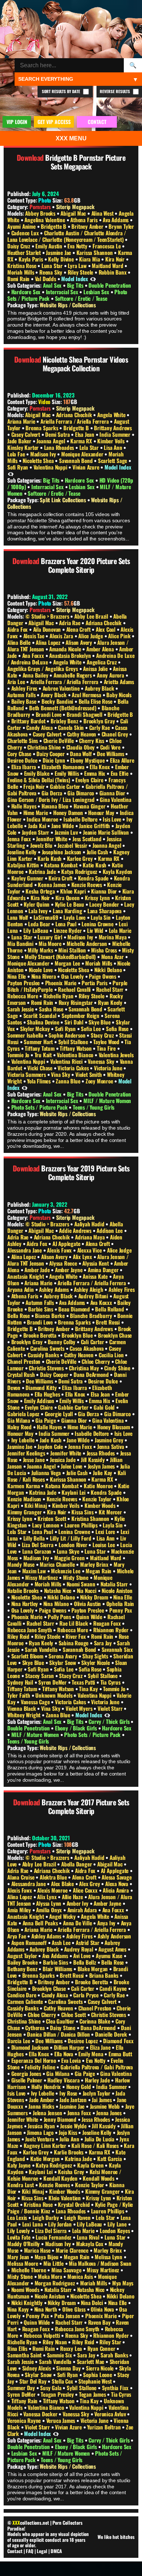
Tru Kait (44, 1055)
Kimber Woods (100, 1505)
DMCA (56, 2551)
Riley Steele (81, 272)
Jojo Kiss (68, 2132)
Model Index (75, 279)
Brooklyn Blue (78, 1335)
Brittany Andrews (113, 428)
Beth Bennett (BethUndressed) (63, 708)
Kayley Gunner (28, 878)
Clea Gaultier (61, 2021)
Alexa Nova (117, 1884)
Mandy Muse (22, 1564)
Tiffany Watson (76, 1048)
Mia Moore (51, 943)
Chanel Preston (25, 1361)
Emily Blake (38, 773)
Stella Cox (63, 2381)
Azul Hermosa (87, 695)
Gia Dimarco (81, 793)
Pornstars (40, 207)
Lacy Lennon (46, 1525)
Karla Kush (50, 858)
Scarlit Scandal (41, 1015)
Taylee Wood (107, 1042)
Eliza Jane (101, 2047)
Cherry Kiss (92, 740)
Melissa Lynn (109, 2257)
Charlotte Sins (23, 740)
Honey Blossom (114, 1427)
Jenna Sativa (111, 1446)
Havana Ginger (90, 806)
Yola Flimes (40, 1081)
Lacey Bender (105, 904)
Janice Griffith (95, 826)
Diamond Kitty (42, 1387)
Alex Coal (106, 629)
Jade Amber (42, 2100)
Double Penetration (110, 285)
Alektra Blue (54, 1877)
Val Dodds (46, 279)
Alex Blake (63, 1884)
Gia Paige (46, 1420)
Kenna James (53, 884)
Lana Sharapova (105, 911)
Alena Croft (79, 629)
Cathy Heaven (82, 734)
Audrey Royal (79, 1949)
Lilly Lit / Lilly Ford (71, 1538)
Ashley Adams (54, 1289)
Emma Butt (120, 2054)
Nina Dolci (92, 2303)
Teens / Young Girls (94, 1107)
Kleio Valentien (65, 2198)
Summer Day (22, 2388)
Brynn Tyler (121, 226)
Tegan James (93, 2394)
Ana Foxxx (34, 655)
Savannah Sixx (117, 1649)
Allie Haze (73, 1897)
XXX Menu (71, 138)
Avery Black (54, 695)
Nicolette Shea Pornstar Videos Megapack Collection (85, 364)
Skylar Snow (63, 1662)
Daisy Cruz (19, 246)
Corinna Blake (95, 2021)
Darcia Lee (19, 2041)
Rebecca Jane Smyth (30, 1630)
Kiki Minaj (36, 1505)
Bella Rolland (110, 1309)
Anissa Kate (96, 1276)
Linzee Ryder (68, 930)
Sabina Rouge (74, 1643)
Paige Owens (103, 976)
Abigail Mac (74, 213)
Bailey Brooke (23, 1962)
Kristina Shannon (91, 1518)
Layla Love (75, 917)
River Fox (76, 1636)
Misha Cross (105, 950)
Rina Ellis (18, 2348)
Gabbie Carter (66, 786)
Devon (15, 1387)
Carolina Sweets (48, 1348)
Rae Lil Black (74, 1623)
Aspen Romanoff (30, 1942)
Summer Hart (39, 1042)
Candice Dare (22, 1995)
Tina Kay (89, 1689)
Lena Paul (67, 924)
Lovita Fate (20, 2237)
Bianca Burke (50, 1315)
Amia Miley (20, 1910)
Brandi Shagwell (85, 714)
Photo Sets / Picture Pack (40, 1107)
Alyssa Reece (64, 1263)
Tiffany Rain (25, 2401)
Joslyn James (102, 1466)
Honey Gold (79, 2086)
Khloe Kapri (74, 891)
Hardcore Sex (27, 292)
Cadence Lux (26, 233)
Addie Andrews (76, 1230)
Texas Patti (84, 1682)
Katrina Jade (43, 871)
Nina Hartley (25, 1603)
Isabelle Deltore (81, 819)
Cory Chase (20, 754)
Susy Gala (51, 2388)
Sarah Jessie (21, 1009)
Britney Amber (88, 226)
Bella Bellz (85, 1962)
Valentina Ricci (67, 1061)
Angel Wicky (63, 1916)
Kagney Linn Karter (46, 2145)
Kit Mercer (111, 1512)
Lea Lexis (18, 2217)
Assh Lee (62, 1942)
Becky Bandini (58, 701)
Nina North (46, 2309)
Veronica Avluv (111, 2414)
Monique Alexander (83, 454)
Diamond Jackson (31, 2047)
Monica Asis (81, 2276)
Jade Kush (51, 1440)
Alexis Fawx (60, 1250)
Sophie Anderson (68, 1035)
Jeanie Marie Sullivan (107, 832)
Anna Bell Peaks (41, 1923)
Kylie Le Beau (70, 904)
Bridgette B (54, 226)
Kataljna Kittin (24, 865)
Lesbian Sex (97, 292)
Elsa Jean (85, 434)
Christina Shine (45, 747)
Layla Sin (101, 917)
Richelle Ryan (59, 996)
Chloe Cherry (96, 1361)
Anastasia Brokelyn (71, 655)
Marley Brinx (95, 1564)
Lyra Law (78, 265)
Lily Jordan (61, 2224)
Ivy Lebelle (24, 1440)
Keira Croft (61, 878)
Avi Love (82, 1956)
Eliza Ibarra (24, 767)
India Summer (115, 434)
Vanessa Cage (36, 1702)
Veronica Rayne (25, 2420)
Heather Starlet (25, 252)
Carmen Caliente (26, 2001)
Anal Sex (53, 285)
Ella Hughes (48, 1394)
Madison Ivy (44, 454)
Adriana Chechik (75, 415)
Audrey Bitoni (94, 1296)
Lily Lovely (19, 2230)
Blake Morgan (93, 1969)
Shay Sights (96, 1656)
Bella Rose (19, 1315)
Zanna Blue (69, 1081)
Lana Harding (68, 911)
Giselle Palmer (27, 2080)
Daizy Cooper (51, 754)
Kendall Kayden (61, 2178)
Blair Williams (58, 1969)
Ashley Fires (25, 688)
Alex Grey (90, 1884)
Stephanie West (96, 2381)
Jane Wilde (63, 826)
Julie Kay (103, 1473)
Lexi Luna (33, 2224)
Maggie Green (70, 1558)
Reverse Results (115, 91)
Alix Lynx (83, 1257)
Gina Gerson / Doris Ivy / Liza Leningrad (52, 799)
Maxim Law (35, 1571)
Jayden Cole (51, 1446)
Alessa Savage (117, 1877)
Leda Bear (40, 924)
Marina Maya (113, 937)
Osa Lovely (73, 976)
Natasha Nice (58, 1590)
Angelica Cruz (102, 662)
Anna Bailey (36, 675)
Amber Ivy (78, 1903)
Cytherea (35, 2028)
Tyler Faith (19, 1695)
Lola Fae (17, 454)
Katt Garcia (110, 2158)
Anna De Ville (78, 1923)
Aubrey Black (100, 688)
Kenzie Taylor (97, 1499)
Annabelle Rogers (73, 675)
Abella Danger (77, 1864)
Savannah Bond (76, 460)
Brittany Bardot (29, 721)
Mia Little (54, 2263)
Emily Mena (91, 2054)
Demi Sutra (58, 434)
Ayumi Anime (22, 226)
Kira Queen (68, 898)
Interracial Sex (63, 292)
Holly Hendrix (47, 2086)
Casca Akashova (87, 1348)
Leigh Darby (46, 2217)
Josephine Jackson (62, 852)
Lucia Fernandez (54, 2237)
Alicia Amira (116, 1890)
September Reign (81, 1015)
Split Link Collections (63, 500)
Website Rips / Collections (68, 305)
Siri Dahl (75, 1022)
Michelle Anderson (87, 943)
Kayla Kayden (118, 871)
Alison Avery (79, 642)
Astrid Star (88, 1942)
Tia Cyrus (111, 1682)
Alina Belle (20, 642)
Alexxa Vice (90, 1250)
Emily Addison (40, 1401)
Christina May (84, 1368)
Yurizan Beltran (104, 2427)
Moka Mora (51, 2276)
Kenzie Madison (25, 1499)
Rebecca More (23, 996)
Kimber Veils (111, 441)
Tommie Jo (19, 1055)
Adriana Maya (90, 1237)
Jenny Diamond (61, 2119)
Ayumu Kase (110, 1956)
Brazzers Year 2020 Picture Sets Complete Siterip (85, 565)
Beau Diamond (75, 1309)
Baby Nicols (119, 695)
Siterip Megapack (75, 207)
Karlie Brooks (69, 2152)
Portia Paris (95, 983)
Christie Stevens (47, 1368)
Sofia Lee (91, 1029)
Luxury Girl (51, 937)
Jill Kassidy (93, 1459)
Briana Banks (104, 1975)
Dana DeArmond (92, 1374)
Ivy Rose (69, 2093)
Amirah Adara (83, 1910)
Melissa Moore (23, 2263)
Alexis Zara (62, 636)
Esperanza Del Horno (34, 2060)
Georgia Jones (27, 2073)
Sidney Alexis (37, 2368)
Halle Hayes (25, 806)
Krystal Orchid (74, 2204)
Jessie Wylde (74, 2126)
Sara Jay (104, 1643)
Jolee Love (72, 1466)
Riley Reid (19, 1636)
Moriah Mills (21, 272)
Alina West (103, 213)
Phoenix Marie (62, 983)
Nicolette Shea (39, 460)
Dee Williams (111, 754)
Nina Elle (17, 976)
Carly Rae (100, 727)
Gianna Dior (113, 793)
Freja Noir (35, 786)
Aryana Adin (21, 1289)
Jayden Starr (36, 832)
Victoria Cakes (74, 1068)
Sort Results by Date (62, 91)
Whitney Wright (25, 1715)
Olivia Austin (88, 1603)
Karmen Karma (24, 1486)
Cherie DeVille (59, 740)
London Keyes (115, 2230)
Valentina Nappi (51, 467)
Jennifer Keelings (27, 1453)
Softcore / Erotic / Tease (81, 298)
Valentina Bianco (76, 1055)
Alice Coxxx (86, 1890)
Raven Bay (100, 2322)
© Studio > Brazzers (48, 616)
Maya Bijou (47, 2257)
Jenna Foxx (20, 839)
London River (74, 1545)
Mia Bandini (21, 943)
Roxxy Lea (72, 2348)
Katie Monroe (99, 1486)
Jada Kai (38, 826)
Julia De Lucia (100, 2139)
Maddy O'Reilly (24, 2244)
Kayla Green (91, 2165)
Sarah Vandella (42, 1649)
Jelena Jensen (48, 2113)
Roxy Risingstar (76, 1002)
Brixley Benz (65, 721)
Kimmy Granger (25, 1512)
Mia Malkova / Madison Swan (100, 2263)
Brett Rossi (109, 1322)
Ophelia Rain (120, 1603)
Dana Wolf (81, 754)
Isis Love (113, 819)
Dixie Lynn (55, 760)
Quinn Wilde (90, 1617)
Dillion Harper (70, 2047)
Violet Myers (80, 1708)
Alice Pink (120, 636)
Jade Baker (20, 441)
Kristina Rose (22, 265)
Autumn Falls (22, 695)
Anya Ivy (107, 1923)
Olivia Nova (103, 2309)
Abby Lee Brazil (92, 616)
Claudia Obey (81, 747)
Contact (15, 2551)
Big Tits (76, 285)
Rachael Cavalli (75, 989)
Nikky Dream (95, 1597)
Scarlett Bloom (28, 1656)
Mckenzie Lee (66, 1571)
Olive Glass (75, 2309)
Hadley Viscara (64, 2080)
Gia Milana (19, 1420)
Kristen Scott (52, 1518)
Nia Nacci (87, 1590)
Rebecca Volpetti (43, 2335)
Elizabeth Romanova (64, 767)
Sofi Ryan (18, 467)
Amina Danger (104, 1270)
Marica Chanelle (58, 1564)
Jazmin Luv (67, 832)
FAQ (30, 2551)
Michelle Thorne (29, 2270)
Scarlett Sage (113, 460)
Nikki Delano (109, 970)
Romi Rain (19, 279)
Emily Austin (49, 246)
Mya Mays (123, 2283)
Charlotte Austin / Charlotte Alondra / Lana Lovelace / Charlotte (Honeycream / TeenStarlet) (67, 236)
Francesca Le (107, 246)
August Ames (113, 1949)
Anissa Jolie (96, 668)
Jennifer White (52, 839)
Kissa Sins (83, 1512)
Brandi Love (49, 714)
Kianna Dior (105, 891)
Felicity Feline (41, 2067)
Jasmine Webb (106, 2106)
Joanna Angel (51, 441)
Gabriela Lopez (24, 1414)
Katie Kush (95, 865)
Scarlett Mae (91, 2361)
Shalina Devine (44, 1022)
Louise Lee (104, 1545)
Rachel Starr (111, 989)
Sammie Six (60, 2355)
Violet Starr (111, 1708)
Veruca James (61, 2420)
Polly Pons (60, 1617)
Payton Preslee (24, 983)
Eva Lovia (72, 2060)
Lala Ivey (39, 911)
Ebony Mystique (88, 760)
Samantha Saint (25, 2355)
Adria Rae (70, 623)
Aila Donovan (48, 629)
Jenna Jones (110, 2113)
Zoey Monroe (100, 1081)
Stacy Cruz (103, 1035)
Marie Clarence (73, 2250)
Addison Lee (110, 1230)
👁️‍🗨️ (93, 279)
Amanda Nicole (66, 649)
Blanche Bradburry (92, 1315)
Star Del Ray (33, 2381)
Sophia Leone (98, 2375)
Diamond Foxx (118, 2041)
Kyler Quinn (37, 904)
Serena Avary (63, 1656)
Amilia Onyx (50, 1910)
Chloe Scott (74, 2014)
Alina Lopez (49, 642)
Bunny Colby (62, 1342)
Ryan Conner (102, 2348)
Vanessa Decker (41, 2414)
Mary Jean (19, 2257)
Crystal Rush (22, 1374)
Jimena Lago (41, 2132)
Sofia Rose (118, 1029)
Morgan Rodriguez (56, 2283)
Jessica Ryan (42, 2126)
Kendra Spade (94, 878)
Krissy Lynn (98, 898)
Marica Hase (38, 2250)
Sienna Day (69, 2368)
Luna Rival (89, 2237)
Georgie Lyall (60, 1414)
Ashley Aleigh (89, 1289)
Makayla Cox (90, 2244)
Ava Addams (116, 220)
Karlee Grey (81, 858)
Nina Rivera (44, 976)
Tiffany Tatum (40, 1048)
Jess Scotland (88, 839)
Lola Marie (120, 930)
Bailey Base (25, 701)
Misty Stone (76, 1577)
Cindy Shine (118, 1368)
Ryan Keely (111, 1002)
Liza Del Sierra (38, 1545)
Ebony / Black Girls (77, 1728)
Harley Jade (98, 2080)
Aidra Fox (18, 629)
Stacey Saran (40, 1676)
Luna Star (53, 265)
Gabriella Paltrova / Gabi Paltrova (97, 2067)
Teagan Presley (58, 2394)
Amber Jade (38, 1270)
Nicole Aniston (117, 1590)
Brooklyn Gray (100, 721)
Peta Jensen (68, 2316)
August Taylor (23, 1956)
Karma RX (82, 441)
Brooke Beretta (41, 1335)
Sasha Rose (52, 1009)
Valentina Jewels (116, 1055)
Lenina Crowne (98, 924)
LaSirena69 (47, 917)
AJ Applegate (67, 1243)
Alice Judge (91, 636)
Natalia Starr (115, 1584)
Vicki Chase (41, 1068)
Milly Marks (41, 950)
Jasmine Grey (110, 1440)
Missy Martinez (42, 1577)
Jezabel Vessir (73, 845)
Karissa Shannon (95, 252)
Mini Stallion (73, 950)
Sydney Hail (21, 1682)
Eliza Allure (122, 760)
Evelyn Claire (90, 780)
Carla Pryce (87, 1995)
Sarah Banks (115, 2355)
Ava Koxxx (102, 1302)
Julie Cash (98, 852)
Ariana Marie (22, 421)
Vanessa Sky (102, 1061)
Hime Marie (36, 812)
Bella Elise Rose (96, 701)
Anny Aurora (111, 675)
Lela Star (90, 447)
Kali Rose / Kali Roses (96, 2145)
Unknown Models (54, 1695)
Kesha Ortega (41, 891)
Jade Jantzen (74, 2100)
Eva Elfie (120, 773)
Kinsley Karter (24, 447)
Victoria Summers (27, 1074)
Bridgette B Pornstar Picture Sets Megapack (85, 162)
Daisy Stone (63, 2028)
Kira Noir (116, 259)
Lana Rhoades (60, 447)
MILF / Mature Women (107, 1101)
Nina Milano (57, 1603)
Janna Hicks (42, 2106)
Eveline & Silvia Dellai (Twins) (40, 780)
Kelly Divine (62, 259)
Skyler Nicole (96, 1662)
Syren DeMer (53, 1682)
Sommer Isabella (26, 1035)
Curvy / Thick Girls (110, 1721)
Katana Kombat (61, 865)
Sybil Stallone (74, 1042)
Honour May (102, 812)
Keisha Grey (72, 2172)
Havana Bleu (56, 806)
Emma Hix (95, 773)
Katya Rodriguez (80, 871)
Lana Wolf (18, 917)
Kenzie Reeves (87, 884)
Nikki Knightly (28, 2303)
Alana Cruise (21, 1877)
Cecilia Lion (112, 1355)
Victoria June (109, 1068)
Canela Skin (72, 727)
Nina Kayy (19, 2309)
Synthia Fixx (116, 2388)
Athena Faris (84, 220)
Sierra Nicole (100, 2368)
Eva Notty (78, 246)
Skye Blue (100, 1022)
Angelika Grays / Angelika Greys (43, 668)
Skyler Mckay (35, 1029)
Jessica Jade (63, 1459)
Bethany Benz (23, 1969)
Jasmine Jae (59, 252)
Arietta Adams (119, 682)
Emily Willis (67, 773)
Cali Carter (93, 1342)
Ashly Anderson (114, 1936)
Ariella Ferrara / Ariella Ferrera (75, 421)
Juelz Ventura (40, 2139)
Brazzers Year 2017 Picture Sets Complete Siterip (85, 1806)
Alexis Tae (35, 636)
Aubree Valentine (62, 688)
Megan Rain (99, 1571)
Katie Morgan (46, 2158)
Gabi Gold (105, 1407)
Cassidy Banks (44, 1355)
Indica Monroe (43, 819)
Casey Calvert (26, 434)
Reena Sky (52, 272)
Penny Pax (121, 1610)
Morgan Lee (68, 963)
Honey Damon (69, 812)
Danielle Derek (112, 2034)
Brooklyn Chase (115, 1335)
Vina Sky (61, 1074)
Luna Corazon (38, 1551)
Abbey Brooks (41, 213)
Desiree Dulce (23, 760)
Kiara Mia (90, 259)
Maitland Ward (108, 265)
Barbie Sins (41, 1309)
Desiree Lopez (83, 2041)
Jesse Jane (35, 1459)
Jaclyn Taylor (97, 2093)
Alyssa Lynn (49, 1903)
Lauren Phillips (82, 1525)
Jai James (102, 2100)
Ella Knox (100, 767)
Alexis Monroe (53, 1890)
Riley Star (111, 2342)
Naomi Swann (82, 1584)
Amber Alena (101, 649)
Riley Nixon (56, 2342)
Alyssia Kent (96, 1263)
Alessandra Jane (25, 1250)
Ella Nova (64, 2054)
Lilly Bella (35, 1538)
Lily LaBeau (37, 930)
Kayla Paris (31, 259)
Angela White (112, 415)
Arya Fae (17, 1936)
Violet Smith (89, 1074)
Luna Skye (69, 1551)
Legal (42, 2551)
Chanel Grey (116, 734)
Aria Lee (17, 682)
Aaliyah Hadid (90, 1224)
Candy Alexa (40, 727)
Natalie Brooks (24, 1590)
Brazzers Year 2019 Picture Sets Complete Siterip (85, 1173)
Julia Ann (70, 2139)
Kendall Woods (99, 2178)
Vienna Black (22, 1708)
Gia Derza (53, 793)
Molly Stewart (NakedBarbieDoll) (61, 956)
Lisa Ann (114, 447)
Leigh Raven (78, 2217)
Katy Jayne (20, 2165)
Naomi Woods (26, 2289)
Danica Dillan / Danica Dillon (59, 2034)
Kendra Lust (21, 2185)
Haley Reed (20, 1427)
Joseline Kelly (23, 852)
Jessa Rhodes (101, 1453)
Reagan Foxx (108, 1623)
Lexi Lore (106, 1531)
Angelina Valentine (45, 220)
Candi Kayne (114, 1988)
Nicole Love (42, 970)
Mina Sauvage (67, 2270)
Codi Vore (111, 747)
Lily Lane (118, 2224)
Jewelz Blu (42, 845)
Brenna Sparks (42, 428)
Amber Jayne (70, 1270)
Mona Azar (113, 956)
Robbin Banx (113, 272)
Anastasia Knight (26, 1276)
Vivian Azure (86, 467)
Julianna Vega (47, 1473)
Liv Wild (96, 930)
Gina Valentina (115, 799)
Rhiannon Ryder (112, 1630)
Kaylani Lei (74, 1492)
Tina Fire (107, 1048)
